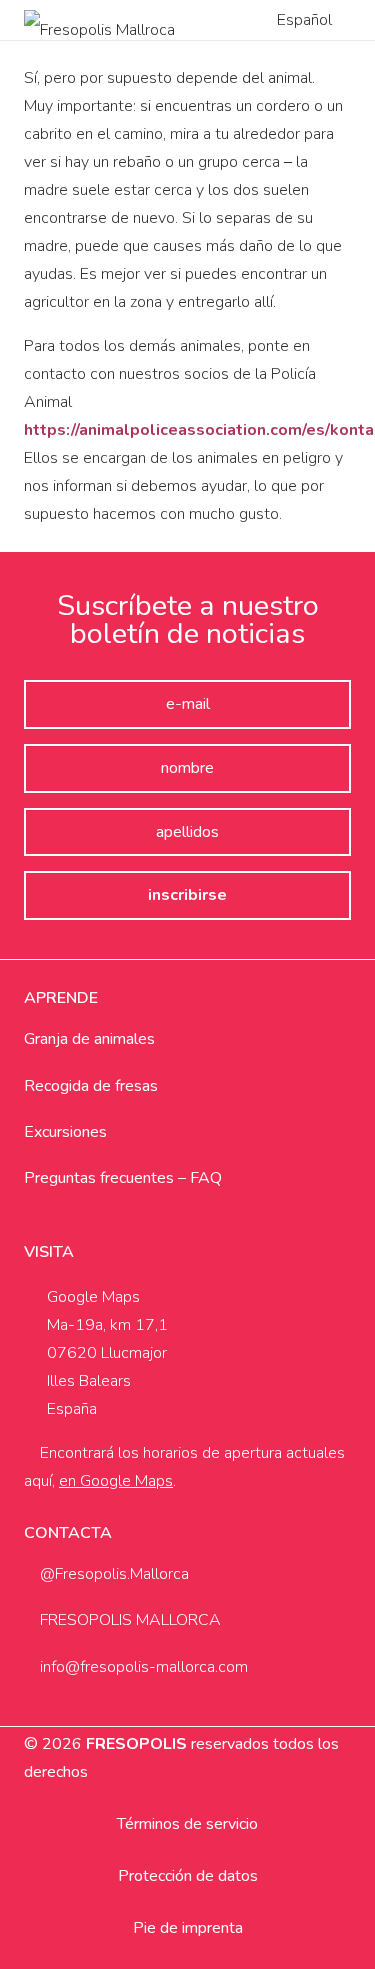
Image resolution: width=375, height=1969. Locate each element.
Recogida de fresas (91, 1086)
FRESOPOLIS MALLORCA (128, 1620)
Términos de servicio (187, 1824)
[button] (314, 20)
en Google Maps (116, 1481)
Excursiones (65, 1132)
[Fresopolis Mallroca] (99, 20)
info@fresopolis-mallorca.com (142, 1667)
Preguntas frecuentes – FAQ (123, 1178)
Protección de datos (188, 1876)
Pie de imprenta (188, 1928)
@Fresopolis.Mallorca (112, 1574)
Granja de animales (89, 1039)
